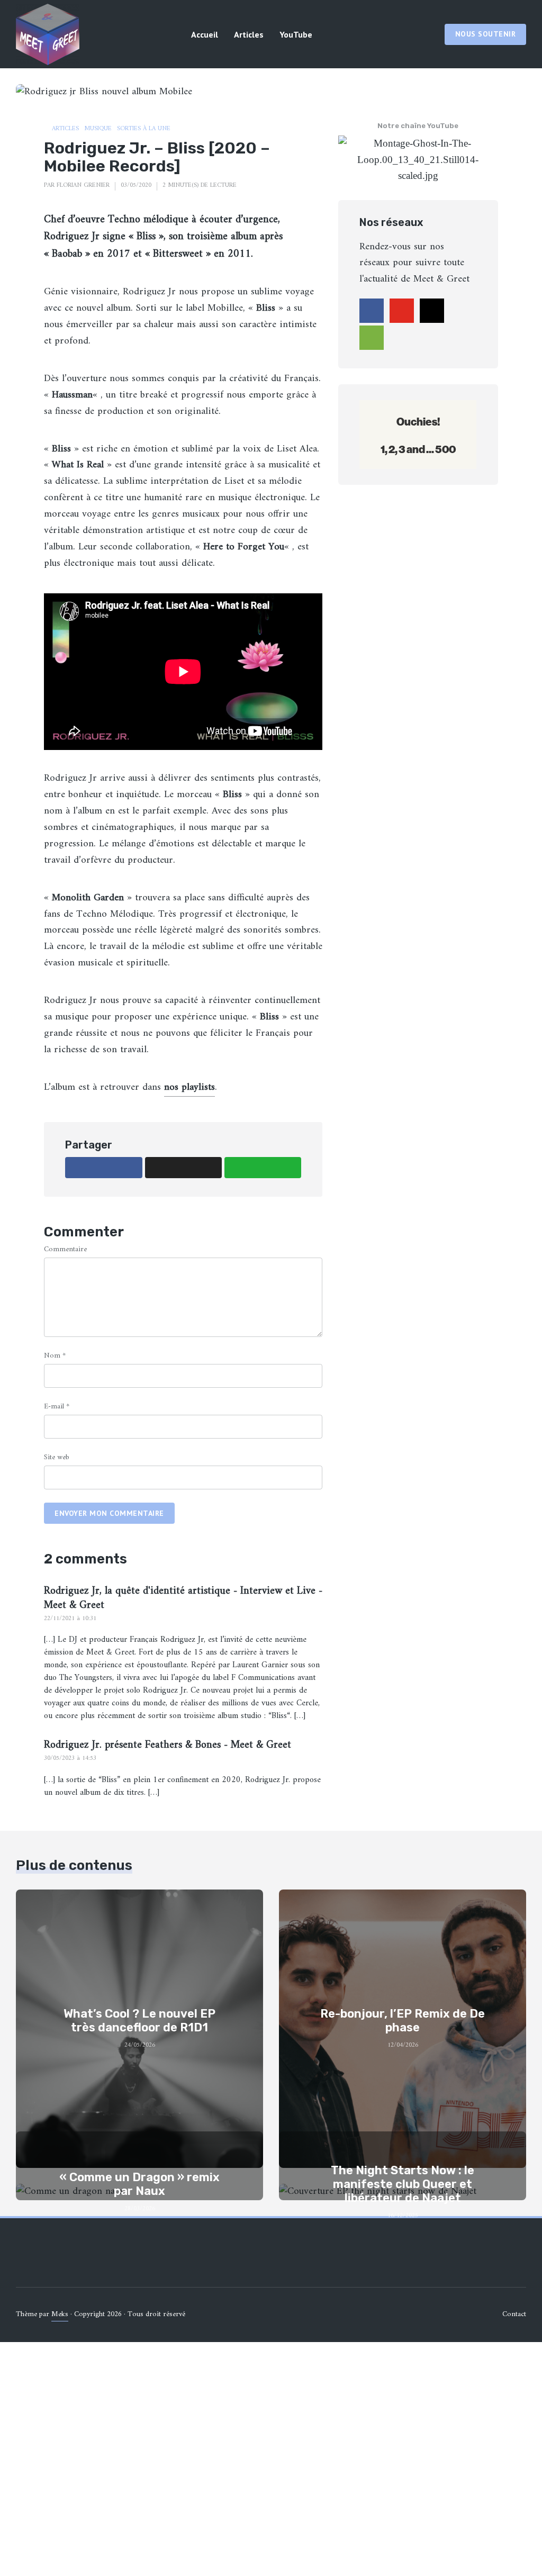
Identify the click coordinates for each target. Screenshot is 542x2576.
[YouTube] (402, 311)
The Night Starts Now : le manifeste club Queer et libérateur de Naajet (403, 2185)
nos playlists (189, 1087)
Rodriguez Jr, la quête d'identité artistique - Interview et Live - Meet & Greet (183, 1598)
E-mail (57, 1407)
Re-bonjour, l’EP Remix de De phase (403, 2021)
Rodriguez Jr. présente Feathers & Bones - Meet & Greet (168, 1745)
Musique (98, 129)
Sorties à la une (144, 129)
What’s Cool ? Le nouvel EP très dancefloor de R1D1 (139, 2021)
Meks (60, 2314)
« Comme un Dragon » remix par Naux (139, 2184)
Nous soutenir (486, 34)
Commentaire (65, 1249)
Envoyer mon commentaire (109, 1513)
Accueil (205, 34)
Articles (249, 34)
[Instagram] (432, 311)
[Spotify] (372, 338)
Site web (57, 1457)
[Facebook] (372, 311)
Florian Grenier (83, 186)
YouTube (296, 34)
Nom (55, 1356)
